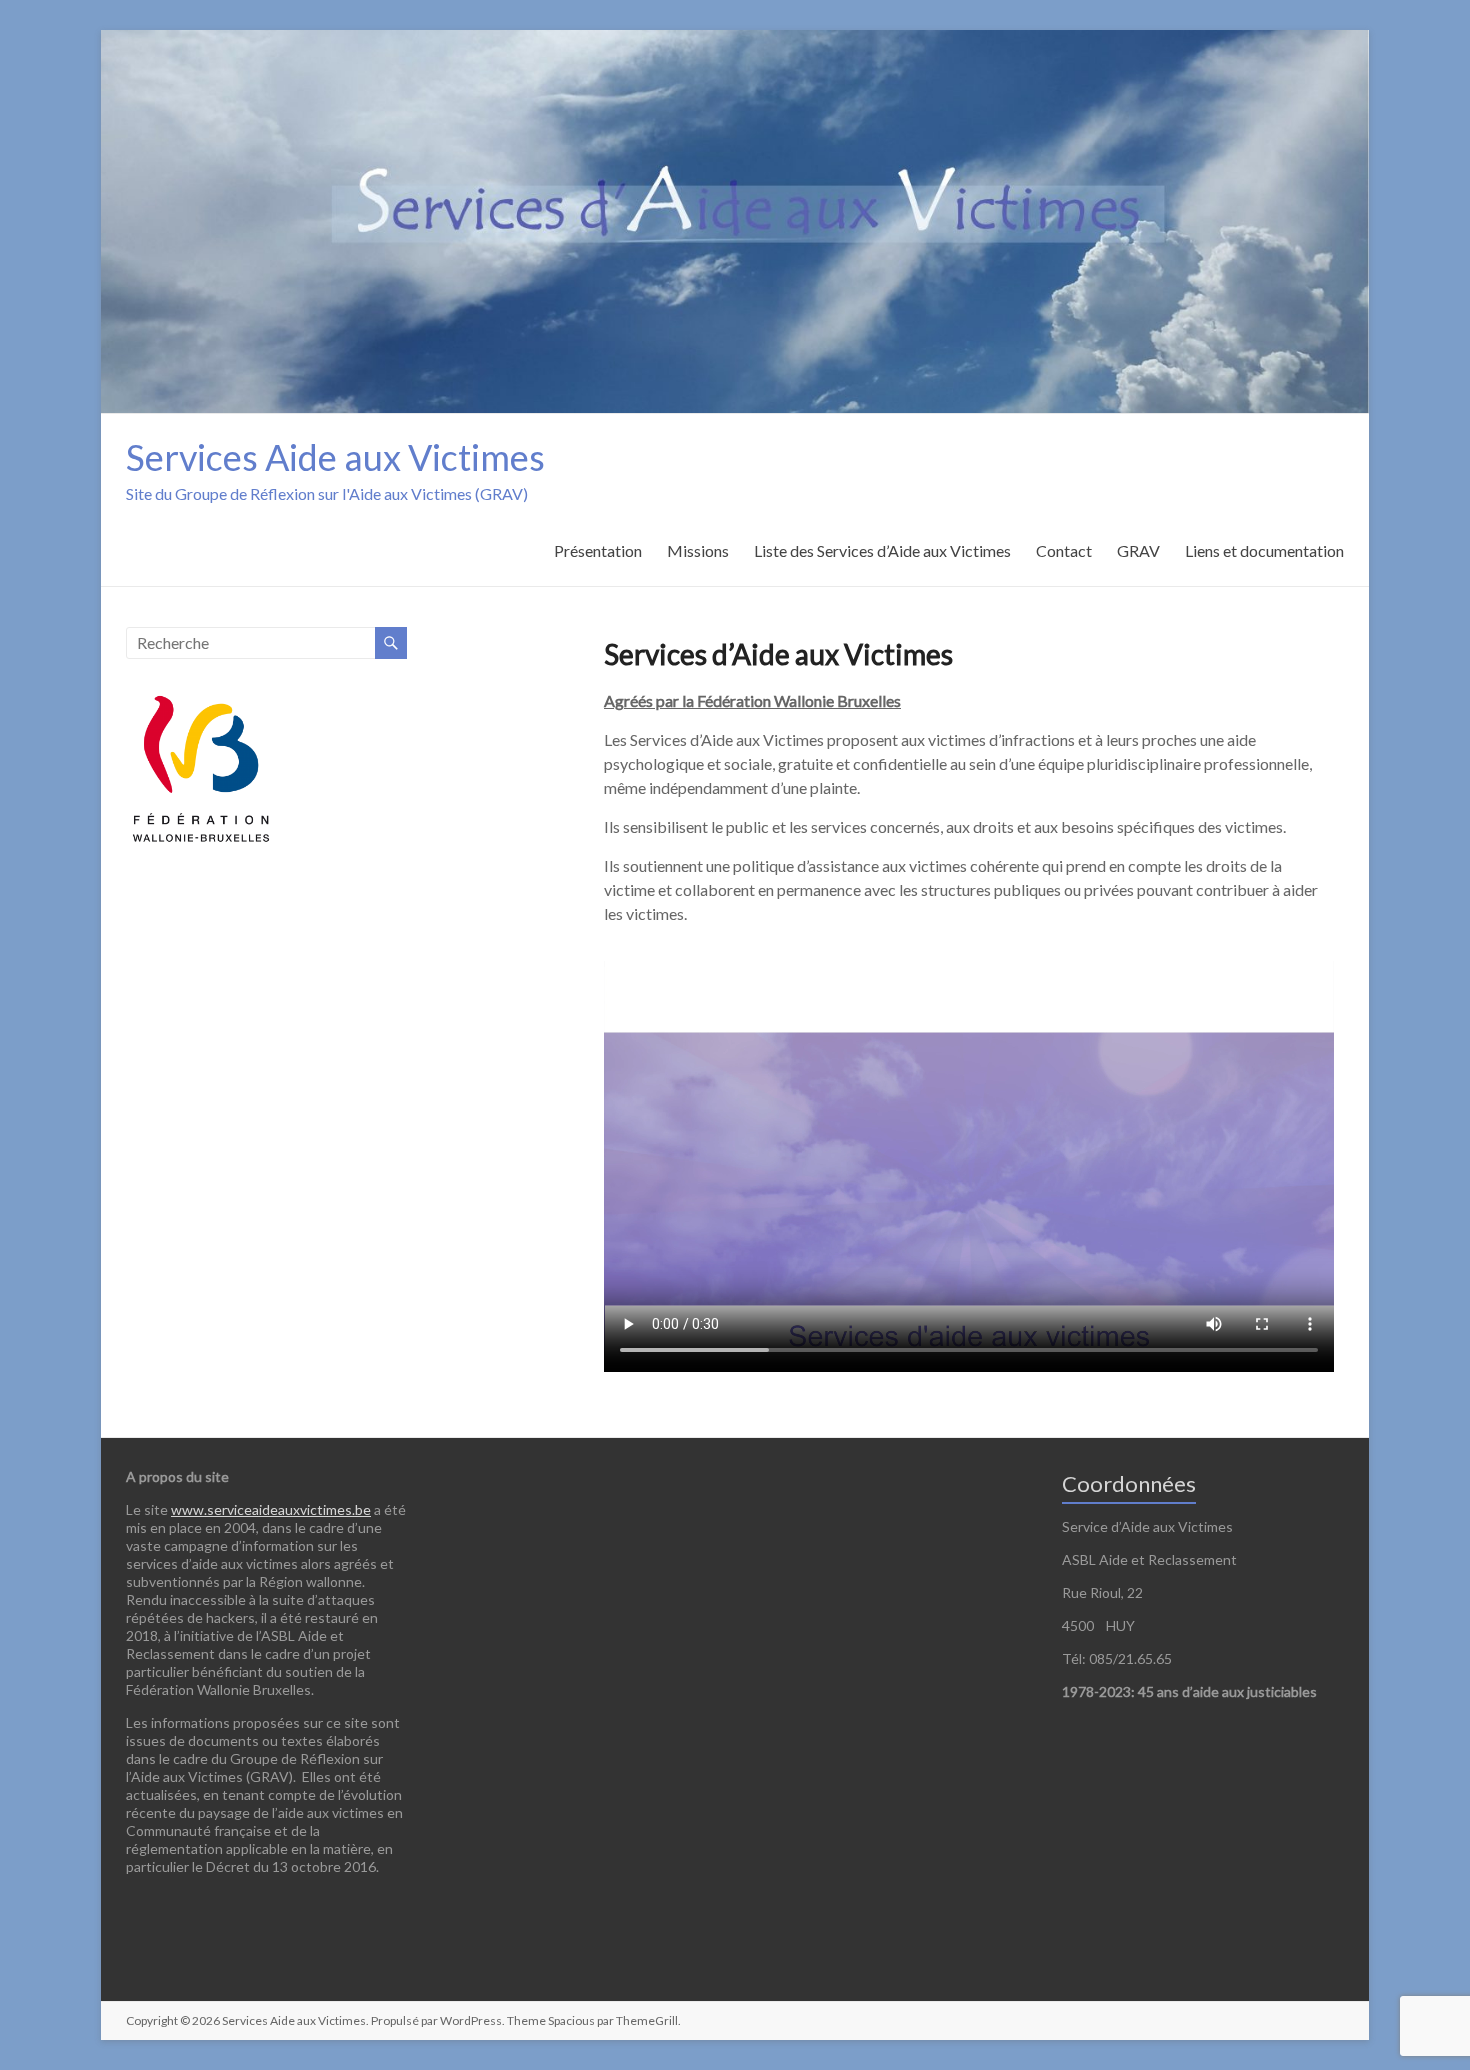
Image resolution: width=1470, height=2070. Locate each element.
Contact (1064, 550)
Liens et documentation (1264, 550)
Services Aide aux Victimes (335, 457)
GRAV (1138, 550)
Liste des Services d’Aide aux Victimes (882, 550)
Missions (698, 550)
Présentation (598, 550)
